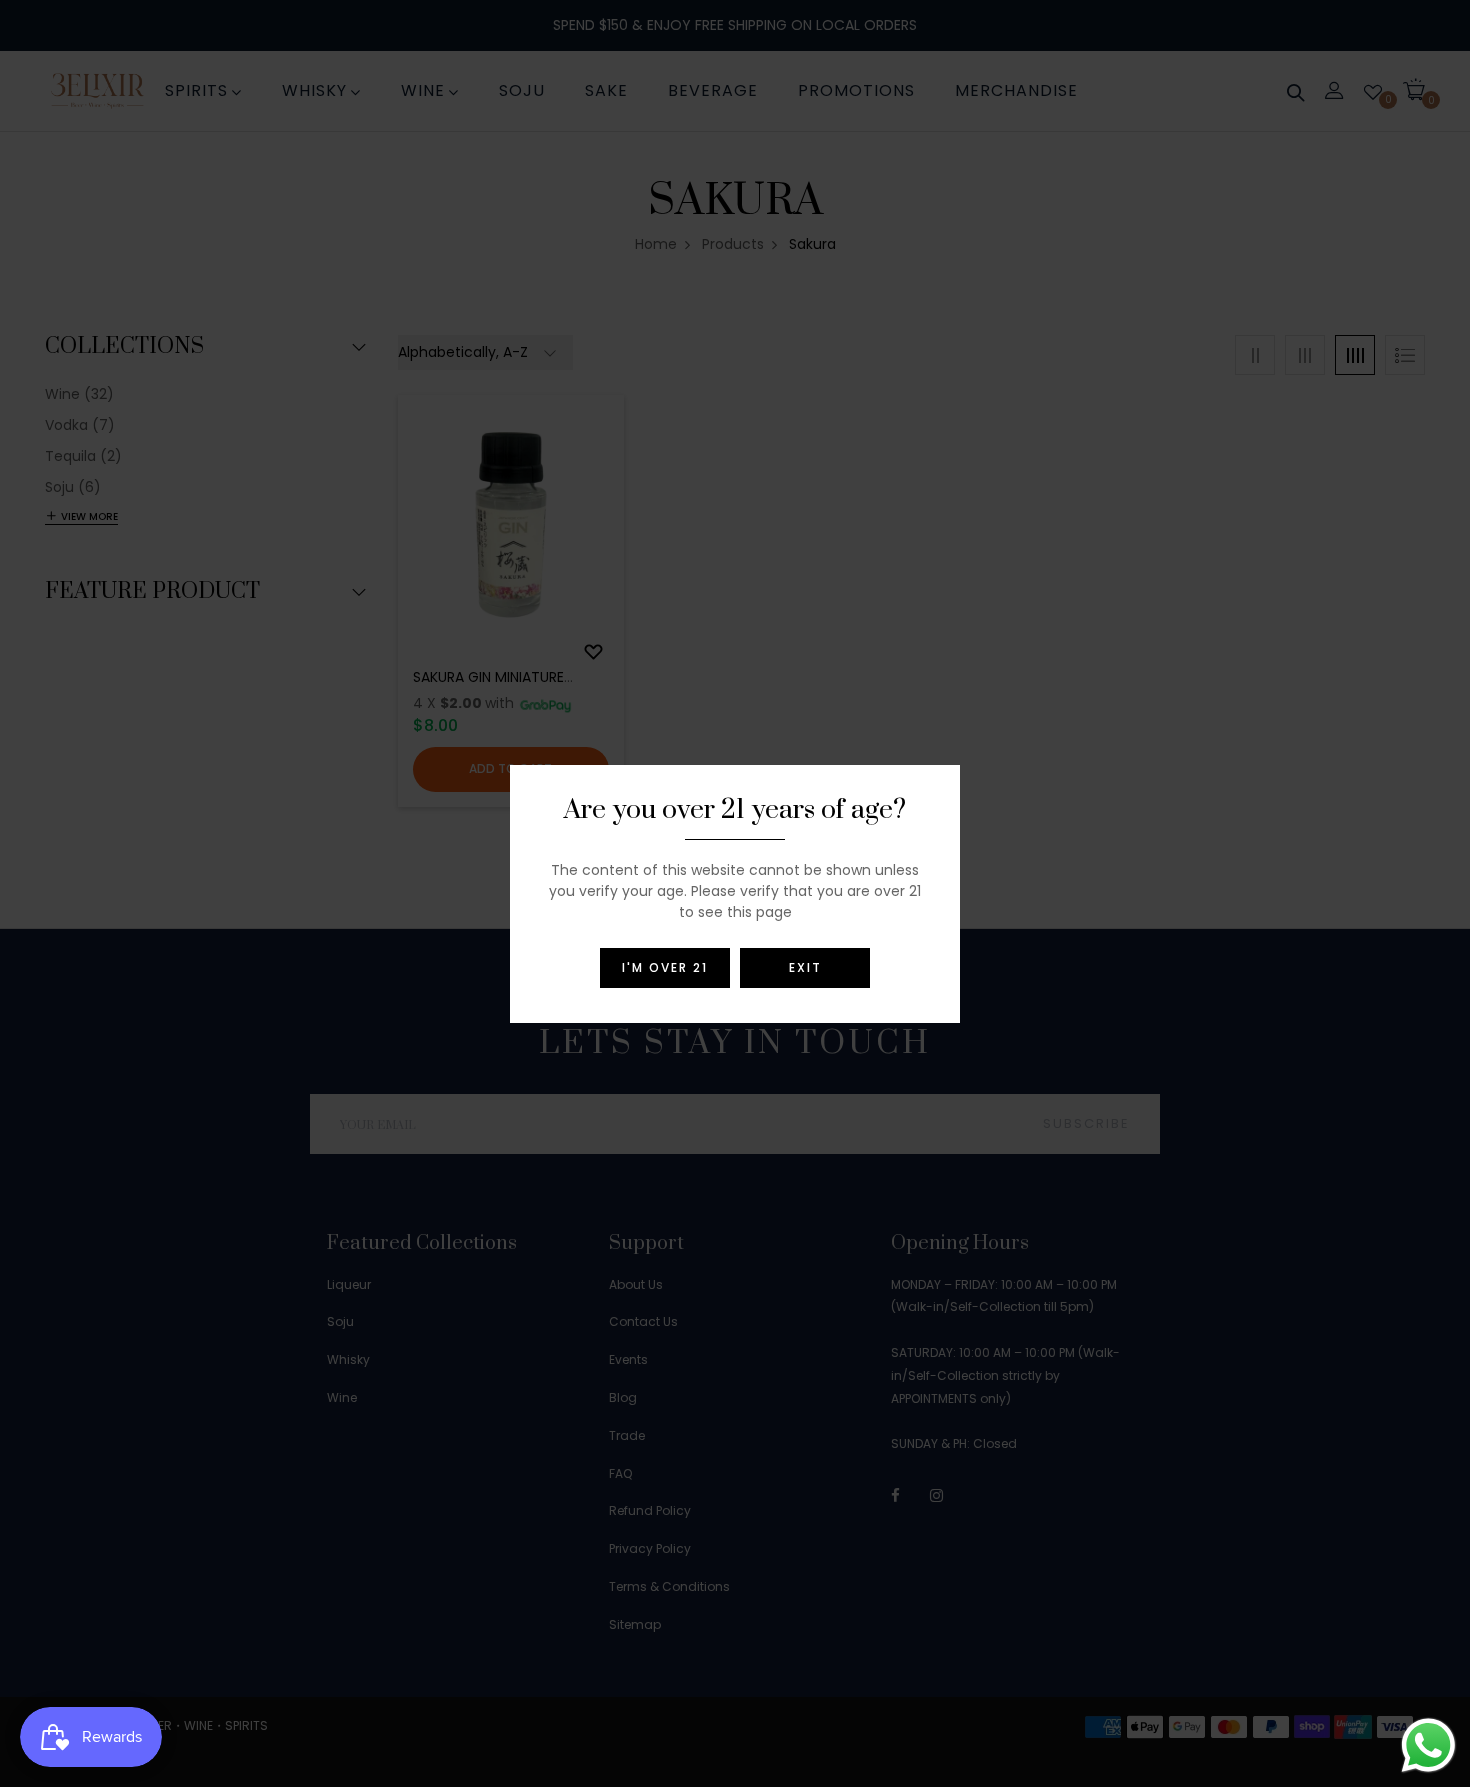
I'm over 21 (665, 967)
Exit (805, 967)
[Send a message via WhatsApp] (1428, 1745)
